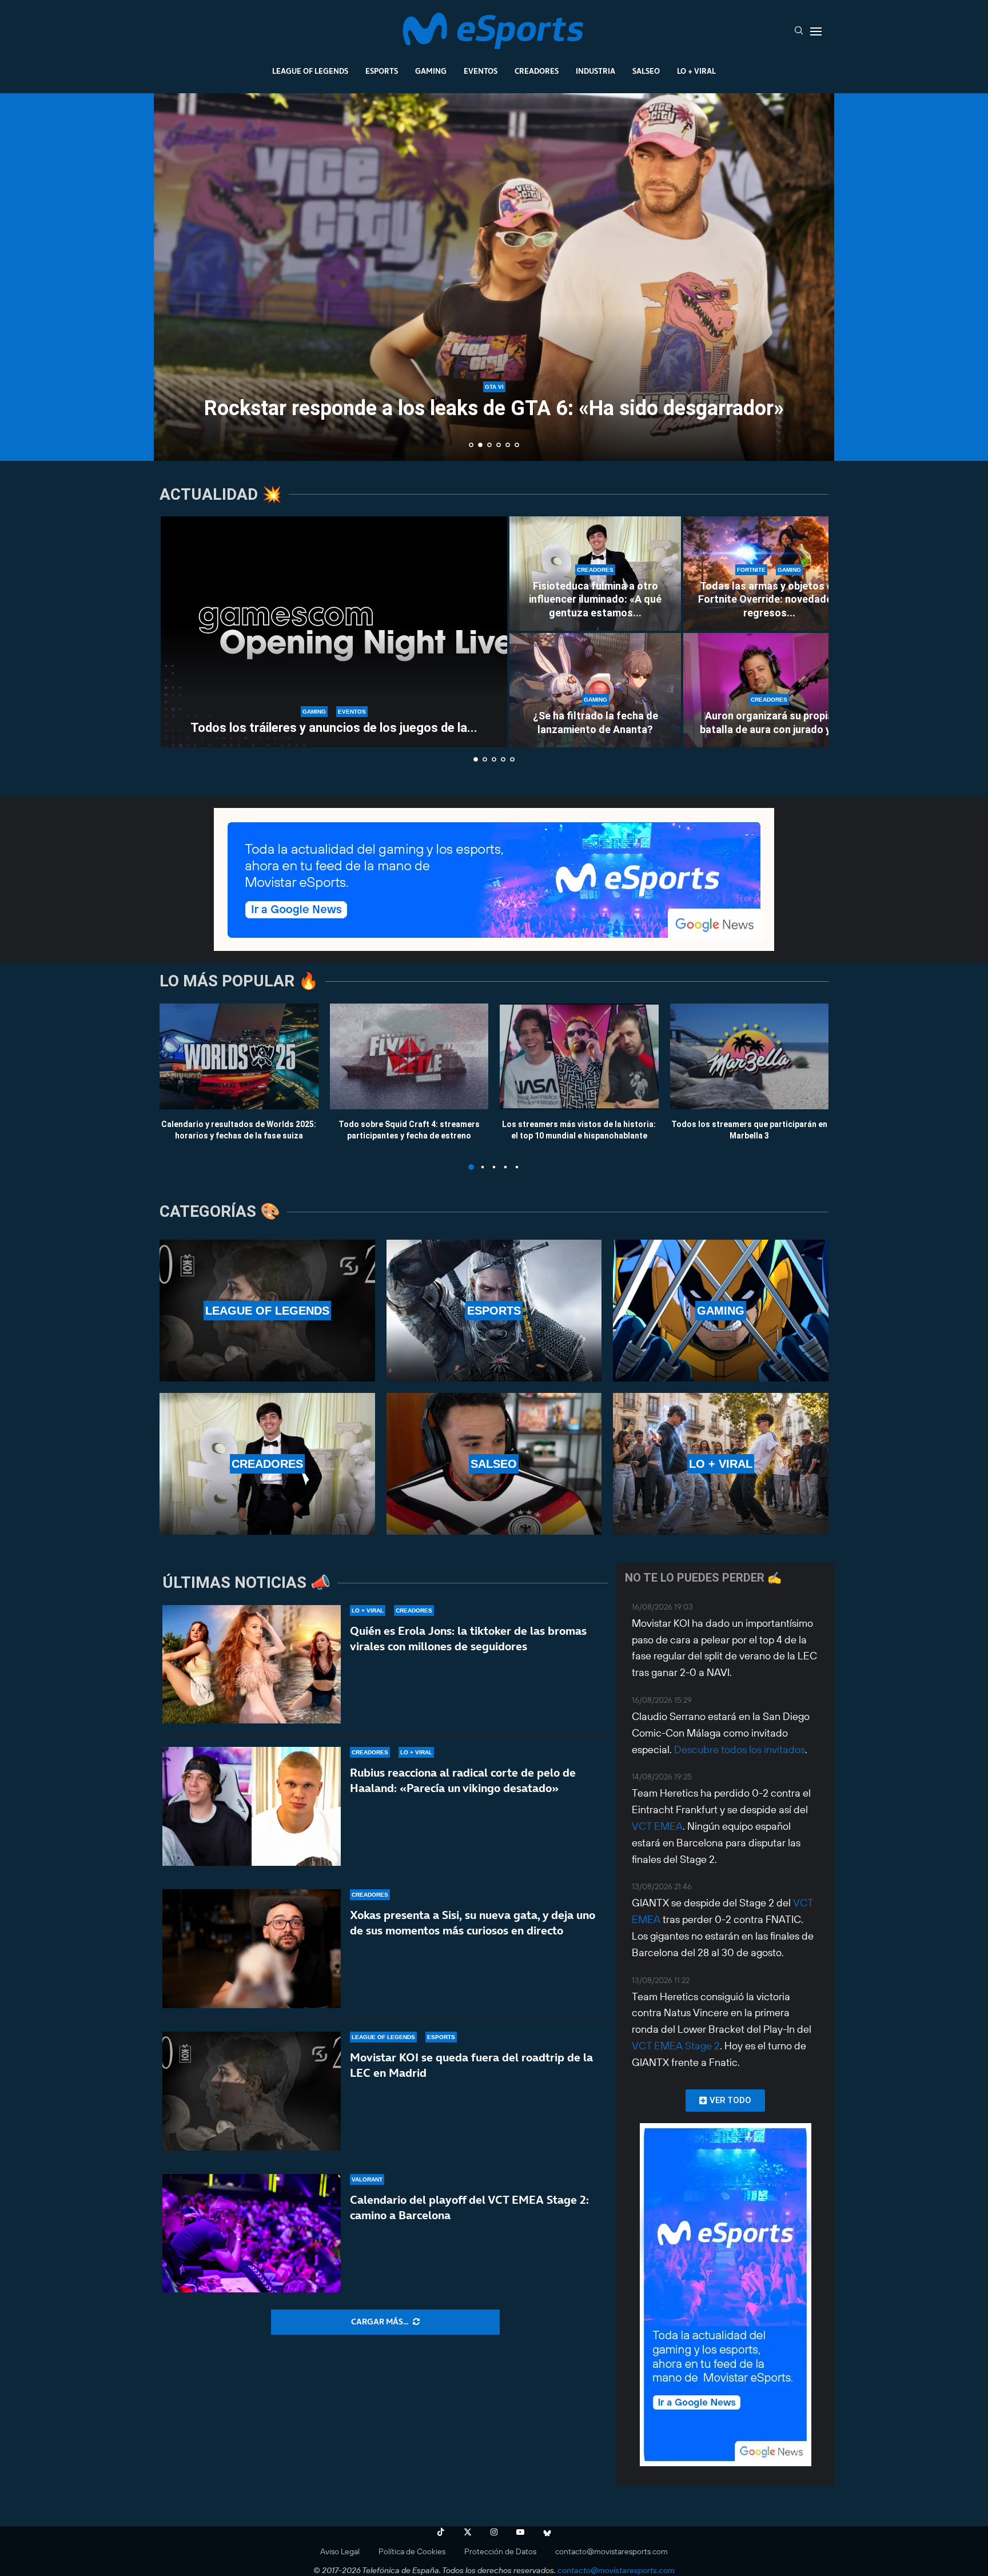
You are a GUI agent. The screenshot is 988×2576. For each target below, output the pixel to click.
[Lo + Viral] (721, 1464)
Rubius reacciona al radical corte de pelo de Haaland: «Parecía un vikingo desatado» (463, 1780)
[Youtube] (520, 2532)
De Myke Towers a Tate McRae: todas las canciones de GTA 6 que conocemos (494, 399)
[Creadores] (267, 1464)
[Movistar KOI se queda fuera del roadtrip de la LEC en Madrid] (252, 2091)
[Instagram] (494, 2532)
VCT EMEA (657, 1826)
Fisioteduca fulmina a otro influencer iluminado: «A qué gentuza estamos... (595, 599)
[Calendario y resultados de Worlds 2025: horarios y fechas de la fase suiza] (239, 1056)
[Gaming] (721, 1311)
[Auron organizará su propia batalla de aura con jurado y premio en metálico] (769, 690)
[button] (175, 276)
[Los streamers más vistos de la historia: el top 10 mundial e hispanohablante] (579, 1056)
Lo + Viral (696, 71)
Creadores (537, 71)
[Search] (799, 31)
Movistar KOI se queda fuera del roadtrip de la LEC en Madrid (471, 2065)
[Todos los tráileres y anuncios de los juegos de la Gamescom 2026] (334, 632)
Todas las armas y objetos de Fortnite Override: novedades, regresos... (769, 599)
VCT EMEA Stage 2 (676, 2046)
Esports (382, 71)
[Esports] (494, 1311)
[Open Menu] (816, 31)
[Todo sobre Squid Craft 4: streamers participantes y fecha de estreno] (409, 1056)
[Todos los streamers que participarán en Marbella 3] (750, 1056)
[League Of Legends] (267, 1311)
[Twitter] (468, 2532)
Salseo (646, 71)
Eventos (481, 71)
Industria (595, 71)
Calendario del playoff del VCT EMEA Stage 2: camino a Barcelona (469, 2207)
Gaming (431, 71)
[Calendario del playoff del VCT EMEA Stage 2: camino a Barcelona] (252, 2233)
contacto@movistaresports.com (611, 2551)
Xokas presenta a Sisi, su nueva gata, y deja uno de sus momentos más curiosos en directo (473, 1923)
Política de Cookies (412, 2551)
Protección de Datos (500, 2551)
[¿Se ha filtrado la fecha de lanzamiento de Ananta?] (595, 690)
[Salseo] (494, 1464)
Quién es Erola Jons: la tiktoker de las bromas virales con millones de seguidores (468, 1639)
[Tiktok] (441, 2532)
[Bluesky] (547, 2532)
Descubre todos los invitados (740, 1749)
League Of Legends (310, 71)
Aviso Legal (340, 2551)
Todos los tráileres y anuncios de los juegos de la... (334, 728)
